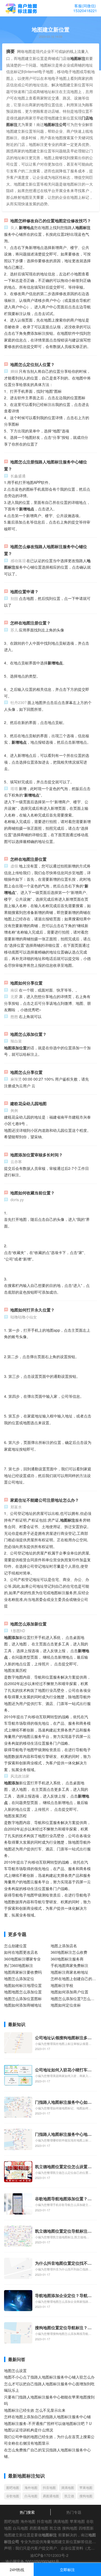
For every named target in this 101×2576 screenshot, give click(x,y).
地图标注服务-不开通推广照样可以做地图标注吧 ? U (48, 2423)
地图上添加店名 (64, 1946)
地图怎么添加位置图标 (23, 1998)
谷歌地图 (13, 2496)
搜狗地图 (86, 2496)
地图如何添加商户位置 (69, 1992)
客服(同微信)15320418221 (85, 8)
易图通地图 (51, 2496)
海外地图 (31, 2487)
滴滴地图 (68, 2487)
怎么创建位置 (15, 1946)
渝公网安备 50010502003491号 (32, 2561)
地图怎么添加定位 (19, 1979)
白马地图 (31, 2496)
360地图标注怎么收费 (69, 1952)
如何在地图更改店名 (21, 1952)
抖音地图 (49, 2487)
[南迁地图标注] (21, 9)
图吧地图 (13, 2487)
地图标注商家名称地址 (69, 1972)
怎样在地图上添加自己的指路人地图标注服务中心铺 (47, 2417)
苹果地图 (86, 2487)
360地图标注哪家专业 (22, 1959)
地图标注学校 (62, 1985)
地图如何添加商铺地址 (23, 2005)
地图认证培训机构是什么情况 (29, 2430)
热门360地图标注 (19, 1965)
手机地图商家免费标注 (69, 1965)
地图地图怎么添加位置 (23, 1992)
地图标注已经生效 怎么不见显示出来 (35, 2410)
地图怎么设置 (15, 2370)
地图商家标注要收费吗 (23, 1972)
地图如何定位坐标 (66, 2005)
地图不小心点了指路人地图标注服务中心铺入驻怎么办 (49, 2377)
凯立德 (69, 2496)
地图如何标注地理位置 (23, 1985)
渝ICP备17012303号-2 (49, 2555)
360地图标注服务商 (67, 1959)
